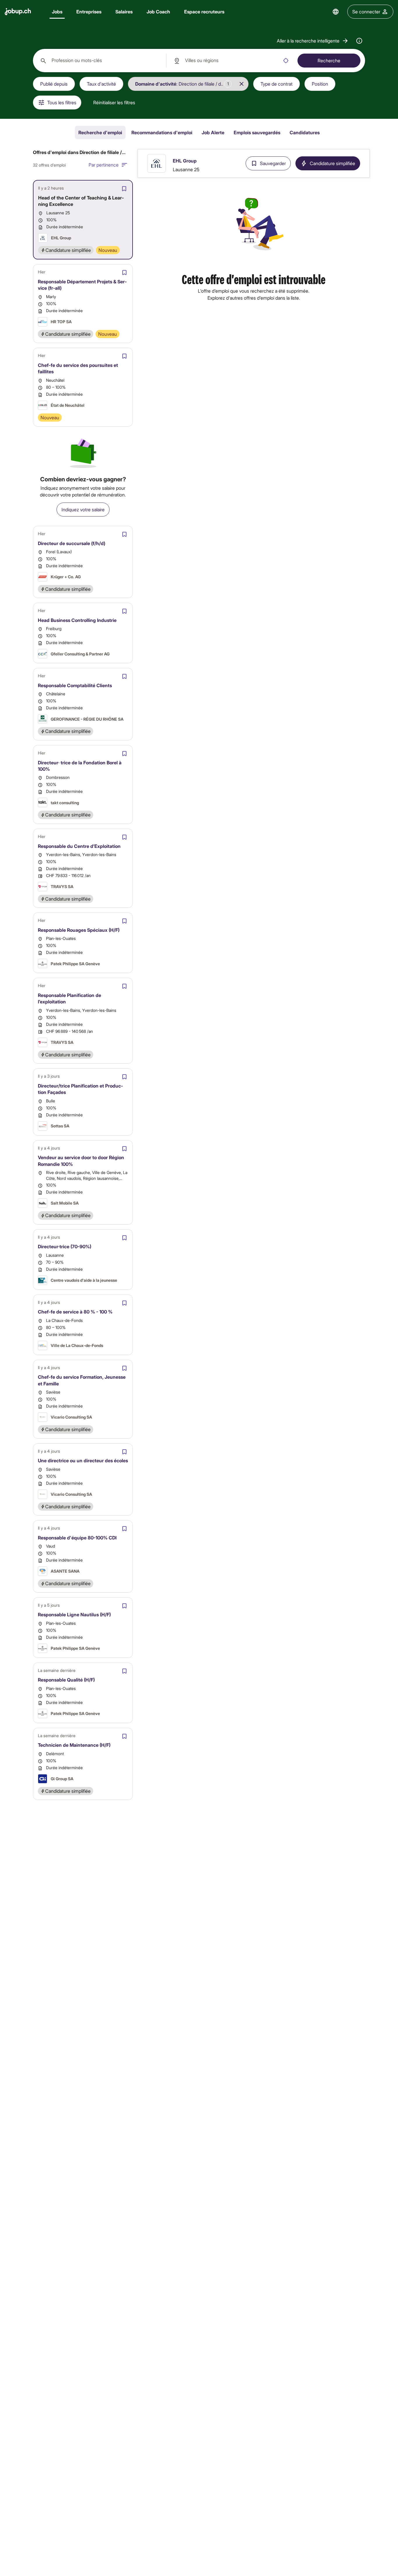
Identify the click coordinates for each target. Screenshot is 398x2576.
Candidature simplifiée (332, 163)
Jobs (57, 12)
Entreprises (89, 12)
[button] (313, 41)
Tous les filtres (62, 102)
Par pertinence (104, 165)
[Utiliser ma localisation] (286, 61)
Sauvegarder (273, 163)
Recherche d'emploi (100, 132)
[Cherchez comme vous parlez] (359, 41)
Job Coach (158, 12)
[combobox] (99, 61)
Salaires (124, 12)
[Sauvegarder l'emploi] (124, 189)
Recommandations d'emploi (162, 132)
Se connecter (366, 12)
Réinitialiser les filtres (114, 102)
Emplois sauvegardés (257, 132)
